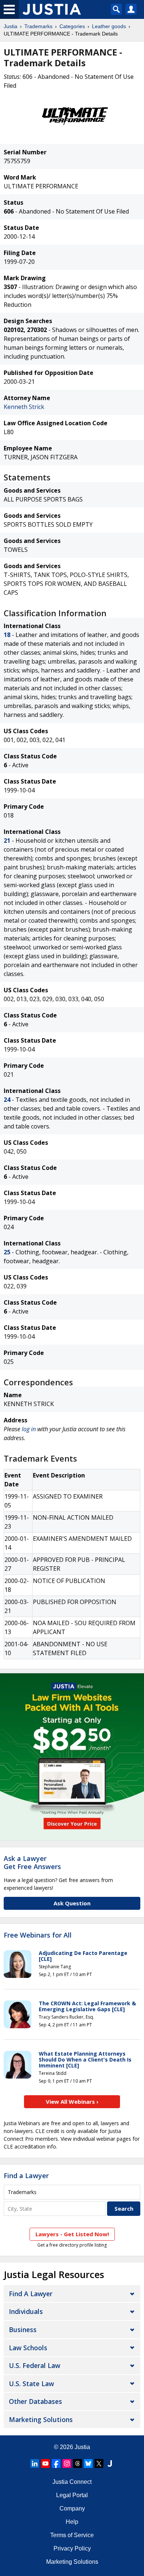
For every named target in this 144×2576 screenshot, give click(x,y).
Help (72, 2522)
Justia (11, 26)
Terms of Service (72, 2535)
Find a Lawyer (26, 2176)
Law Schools (28, 2348)
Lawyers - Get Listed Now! (72, 2234)
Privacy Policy (72, 2548)
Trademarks (38, 26)
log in (29, 1429)
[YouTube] (45, 2463)
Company (72, 2508)
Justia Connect (72, 2482)
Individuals (26, 2311)
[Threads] (78, 2463)
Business (23, 2330)
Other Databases (35, 2401)
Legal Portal (72, 2495)
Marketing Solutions (41, 2419)
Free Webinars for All (38, 1935)
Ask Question (72, 1903)
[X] (99, 2463)
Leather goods (109, 26)
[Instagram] (67, 2463)
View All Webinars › (72, 2102)
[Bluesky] (88, 2463)
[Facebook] (56, 2463)
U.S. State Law (31, 2384)
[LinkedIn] (35, 2463)
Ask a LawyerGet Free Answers (32, 1862)
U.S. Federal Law (35, 2365)
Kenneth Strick (24, 407)
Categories (72, 26)
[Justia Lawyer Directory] (110, 2463)
